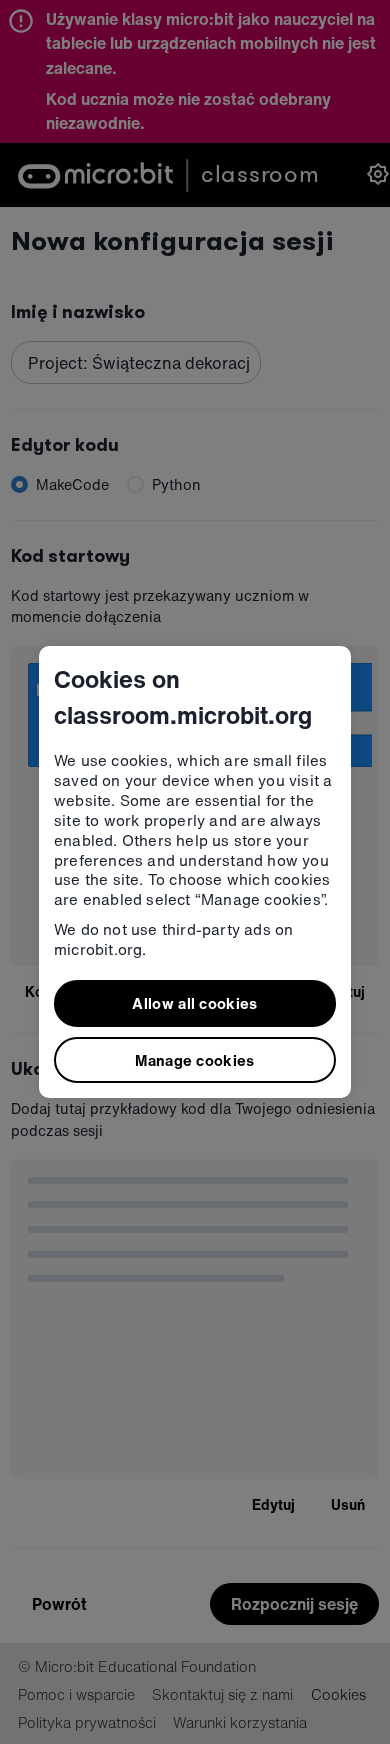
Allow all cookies (194, 1003)
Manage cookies (194, 1060)
